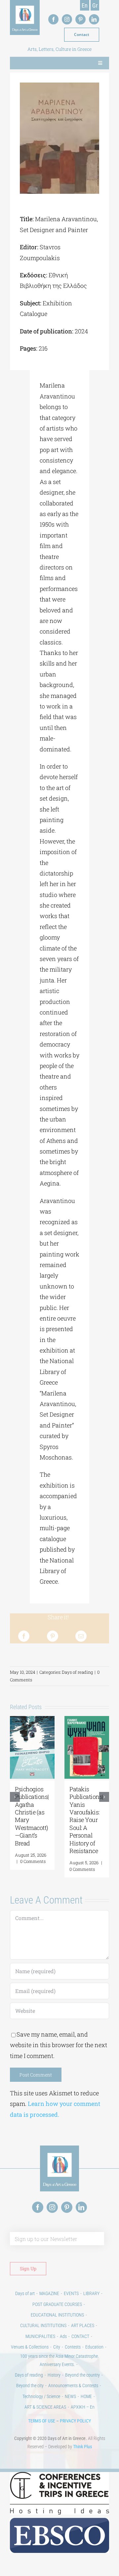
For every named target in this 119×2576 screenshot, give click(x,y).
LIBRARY (91, 2293)
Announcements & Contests (73, 2386)
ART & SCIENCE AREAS (45, 2407)
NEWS (70, 2396)
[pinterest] (80, 19)
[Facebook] (24, 1636)
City (57, 2347)
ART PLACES (83, 2325)
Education (94, 2347)
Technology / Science (41, 2396)
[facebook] (53, 19)
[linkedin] (94, 19)
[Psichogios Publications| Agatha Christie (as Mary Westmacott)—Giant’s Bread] (32, 1720)
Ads (63, 2336)
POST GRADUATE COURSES (57, 2304)
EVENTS (71, 2293)
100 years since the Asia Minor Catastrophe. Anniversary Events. (59, 2360)
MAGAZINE (49, 2293)
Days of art (25, 2293)
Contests (73, 2347)
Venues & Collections (30, 2347)
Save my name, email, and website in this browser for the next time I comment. (59, 2045)
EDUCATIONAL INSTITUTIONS (57, 2315)
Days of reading (77, 1672)
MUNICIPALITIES (40, 2336)
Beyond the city (30, 2386)
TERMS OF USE (42, 2421)
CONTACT (80, 2336)
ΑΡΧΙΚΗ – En (83, 2407)
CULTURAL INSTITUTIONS (43, 2325)
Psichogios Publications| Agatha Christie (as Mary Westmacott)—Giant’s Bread (32, 1816)
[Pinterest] (53, 1636)
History (54, 2375)
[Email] (81, 1636)
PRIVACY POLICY (75, 2421)
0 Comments (33, 1861)
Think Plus (82, 2447)
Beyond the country (82, 2375)
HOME (86, 2396)
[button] (15, 1797)
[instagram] (67, 19)
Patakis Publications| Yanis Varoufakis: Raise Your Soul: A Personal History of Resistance (86, 1820)
